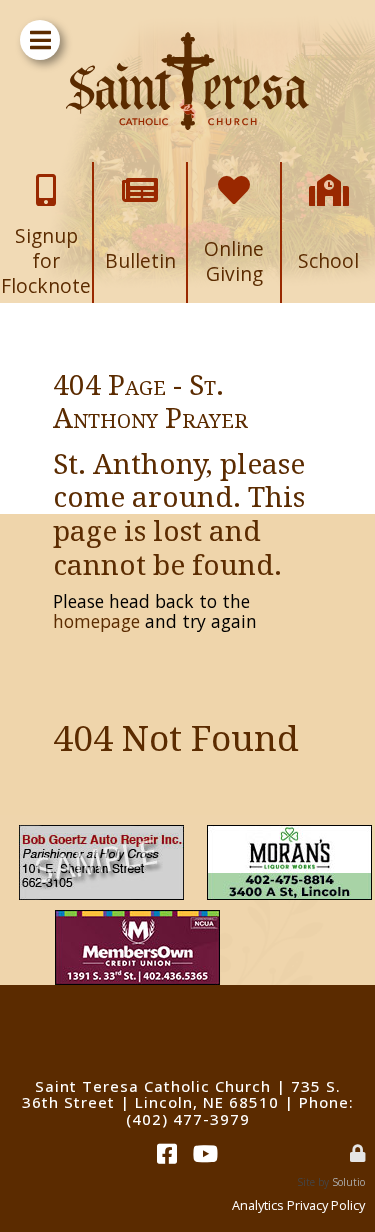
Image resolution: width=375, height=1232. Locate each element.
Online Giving (234, 183)
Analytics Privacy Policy (298, 1205)
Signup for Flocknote (46, 183)
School (329, 175)
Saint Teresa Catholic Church (153, 1086)
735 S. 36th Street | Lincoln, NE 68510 (181, 1094)
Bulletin (140, 175)
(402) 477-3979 (188, 1119)
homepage (96, 621)
